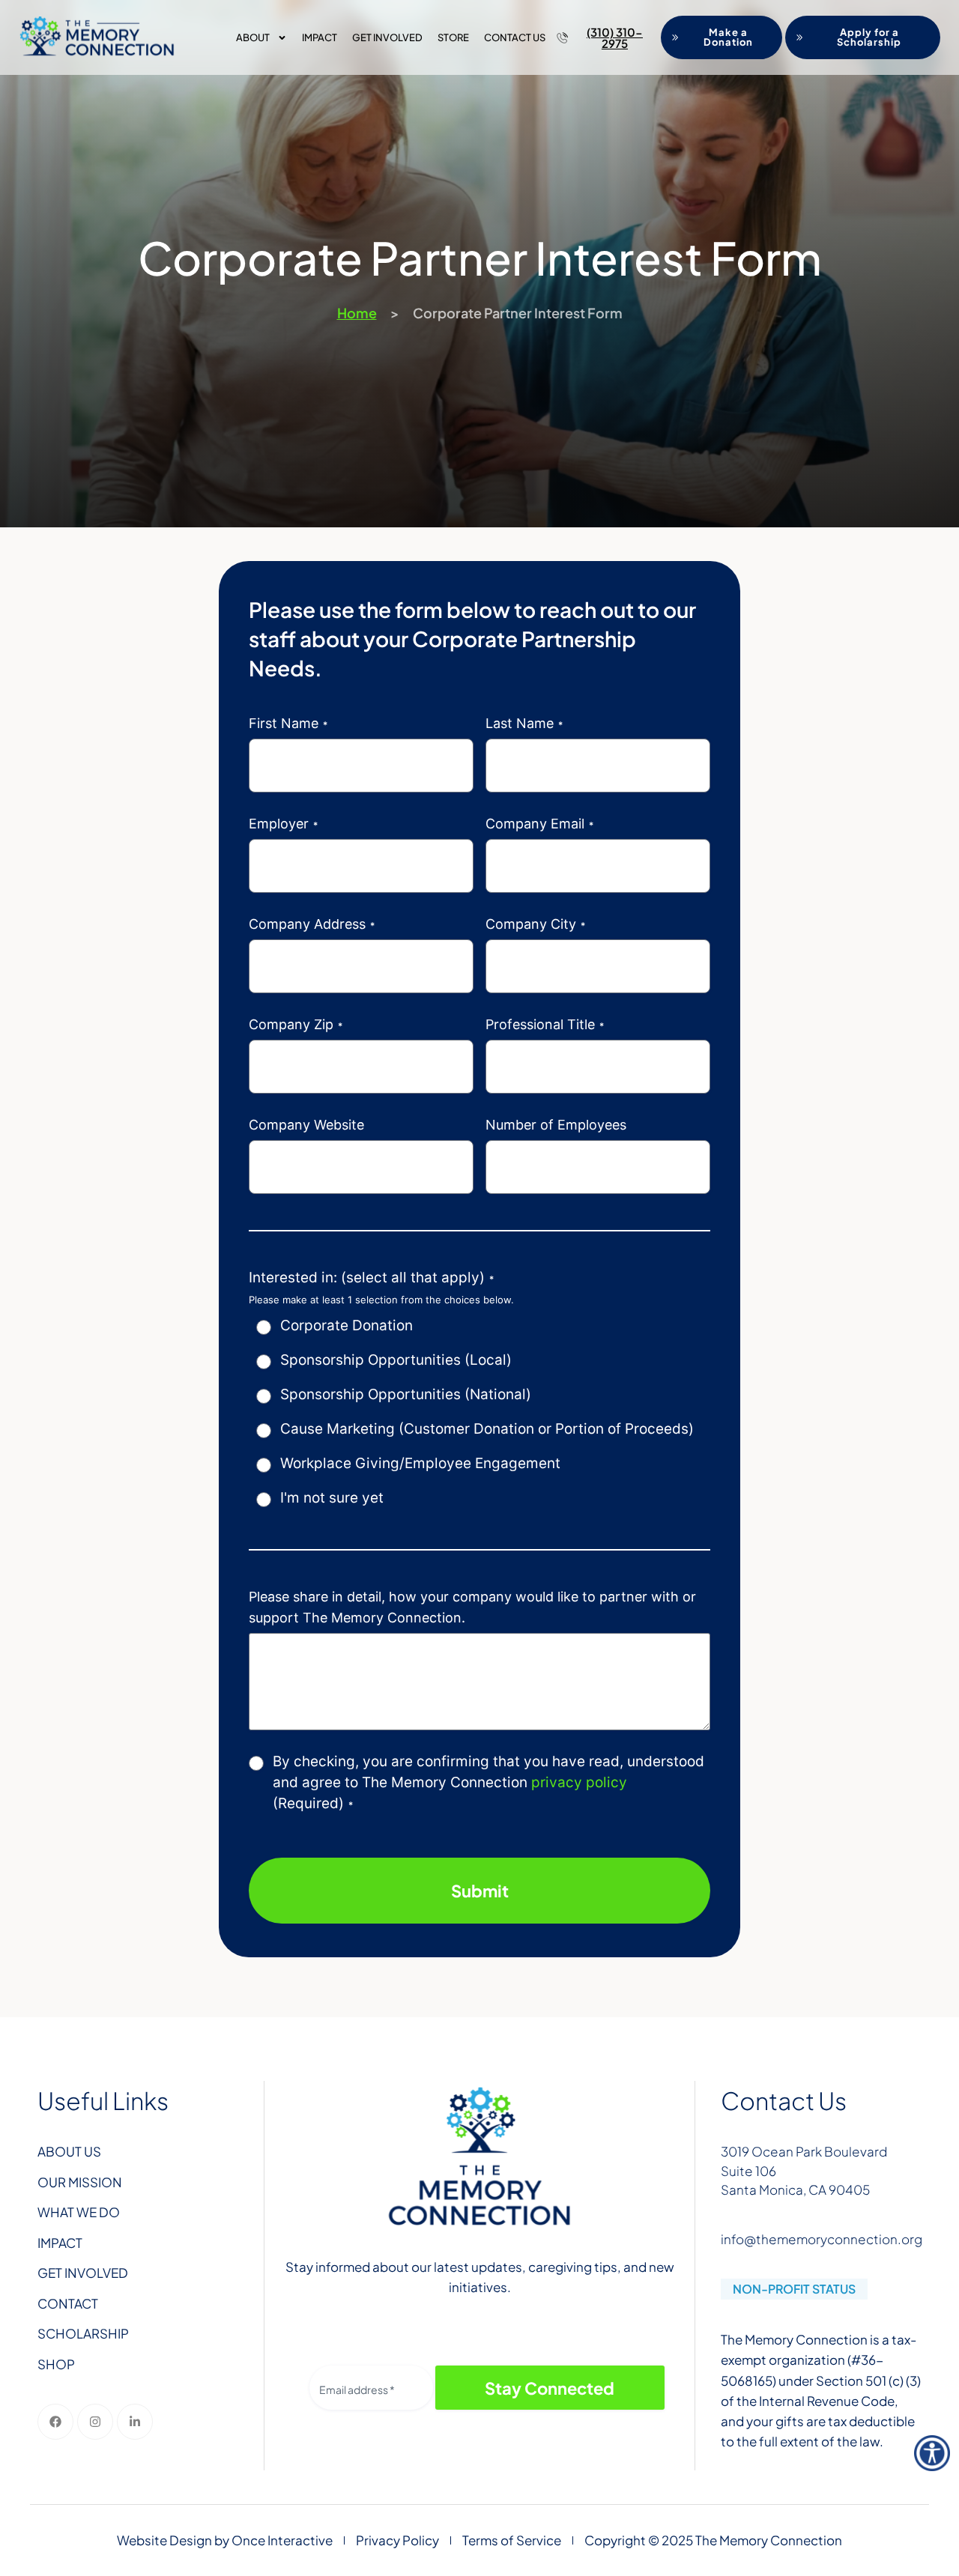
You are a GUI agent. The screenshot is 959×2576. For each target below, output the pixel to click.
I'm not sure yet (332, 1498)
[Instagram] (95, 2422)
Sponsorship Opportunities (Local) (396, 1360)
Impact (320, 37)
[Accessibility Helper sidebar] (932, 2453)
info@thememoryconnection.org (822, 2239)
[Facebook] (55, 2422)
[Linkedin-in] (135, 2422)
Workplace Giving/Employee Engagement (420, 1463)
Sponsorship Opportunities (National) (406, 1394)
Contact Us (515, 37)
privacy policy (579, 1782)
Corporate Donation (347, 1325)
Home (357, 313)
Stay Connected (550, 2388)
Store (453, 37)
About (253, 37)
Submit (480, 1891)
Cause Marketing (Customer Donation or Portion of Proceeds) (487, 1429)
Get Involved (387, 37)
